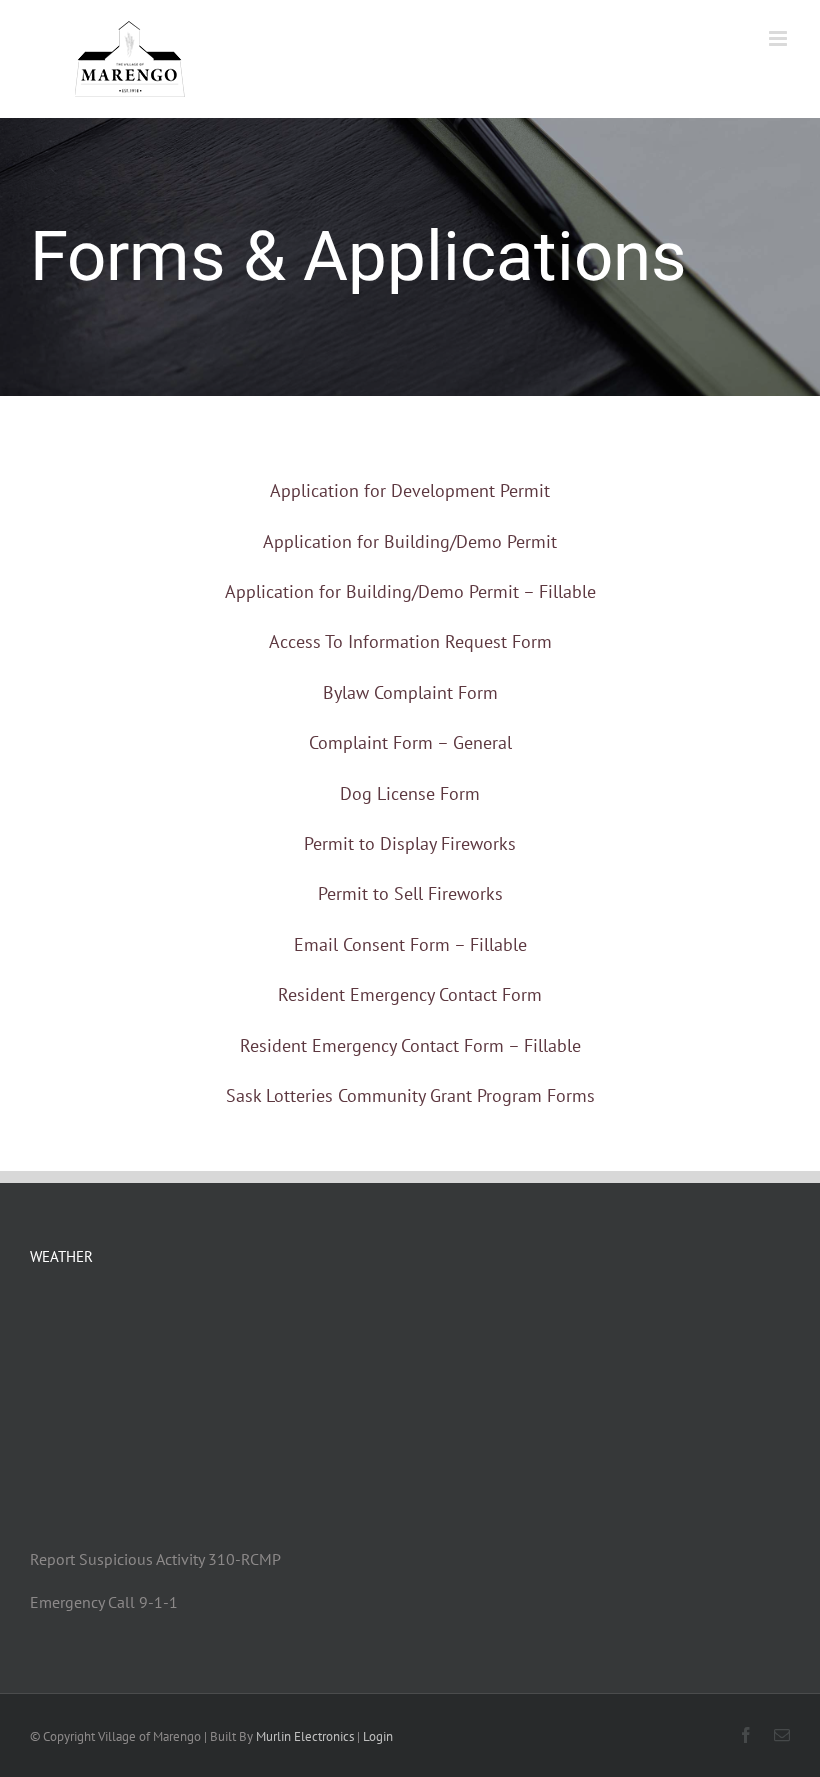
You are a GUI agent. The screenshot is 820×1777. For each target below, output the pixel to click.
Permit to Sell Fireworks (410, 893)
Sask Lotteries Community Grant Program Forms (410, 1095)
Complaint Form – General (410, 742)
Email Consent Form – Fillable (410, 944)
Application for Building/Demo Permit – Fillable (410, 591)
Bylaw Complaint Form (410, 692)
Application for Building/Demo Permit (410, 541)
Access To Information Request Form (410, 641)
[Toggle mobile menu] (779, 38)
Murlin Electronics (305, 1736)
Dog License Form (410, 793)
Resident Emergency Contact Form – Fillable (410, 1045)
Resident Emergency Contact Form (410, 994)
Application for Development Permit (410, 490)
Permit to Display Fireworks (410, 843)
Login (378, 1736)
